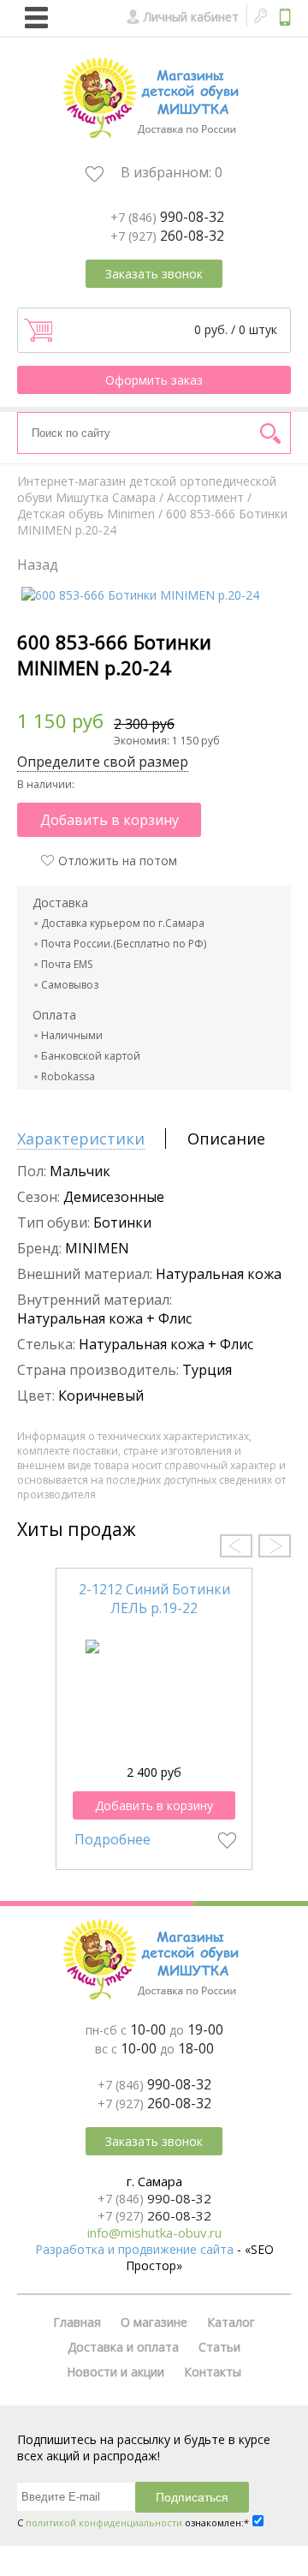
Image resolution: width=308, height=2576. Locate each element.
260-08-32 (167, 236)
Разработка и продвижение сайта (134, 2249)
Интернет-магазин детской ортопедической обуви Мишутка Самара (147, 489)
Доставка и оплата (123, 2347)
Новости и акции (115, 2372)
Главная (77, 2322)
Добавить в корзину (110, 820)
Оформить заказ (154, 380)
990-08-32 (167, 217)
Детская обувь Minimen (86, 514)
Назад (38, 565)
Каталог (231, 2322)
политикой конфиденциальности (104, 2522)
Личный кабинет (191, 17)
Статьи (219, 2347)
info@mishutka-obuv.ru (154, 2232)
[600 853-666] (140, 595)
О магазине (154, 2322)
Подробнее (113, 1839)
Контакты (213, 2372)
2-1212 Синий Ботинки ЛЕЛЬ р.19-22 (154, 1599)
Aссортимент (205, 497)
